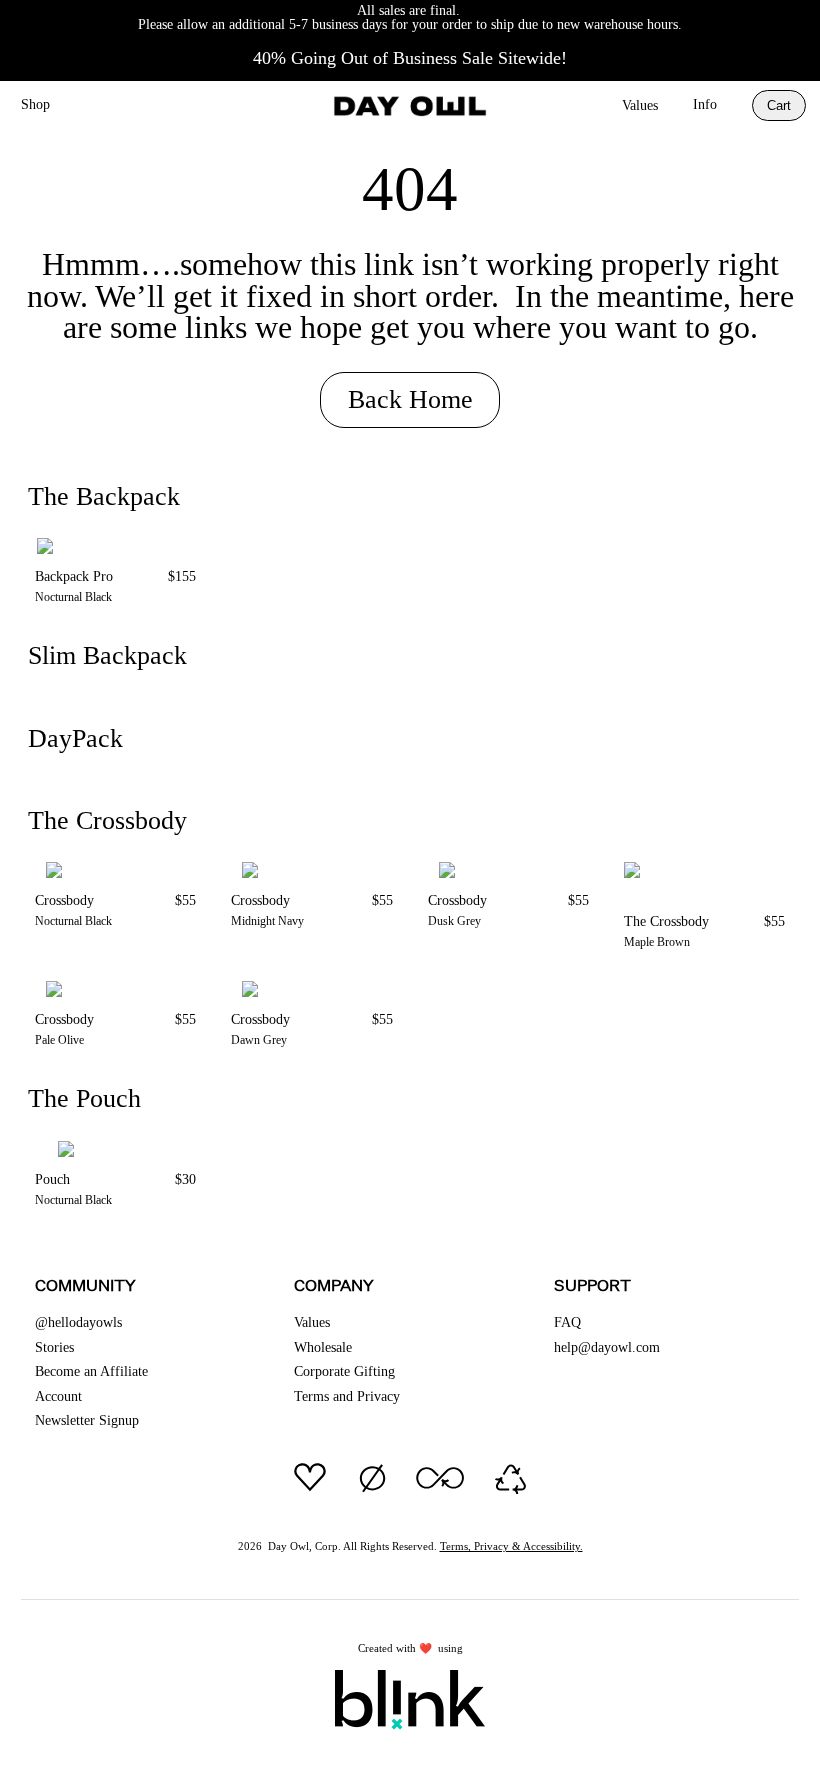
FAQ (567, 1322)
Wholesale (323, 1347)
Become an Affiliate (91, 1371)
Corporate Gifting (344, 1371)
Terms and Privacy (347, 1396)
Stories (54, 1347)
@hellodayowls (78, 1322)
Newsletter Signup (87, 1420)
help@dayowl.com (607, 1347)
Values (640, 105)
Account (58, 1396)
